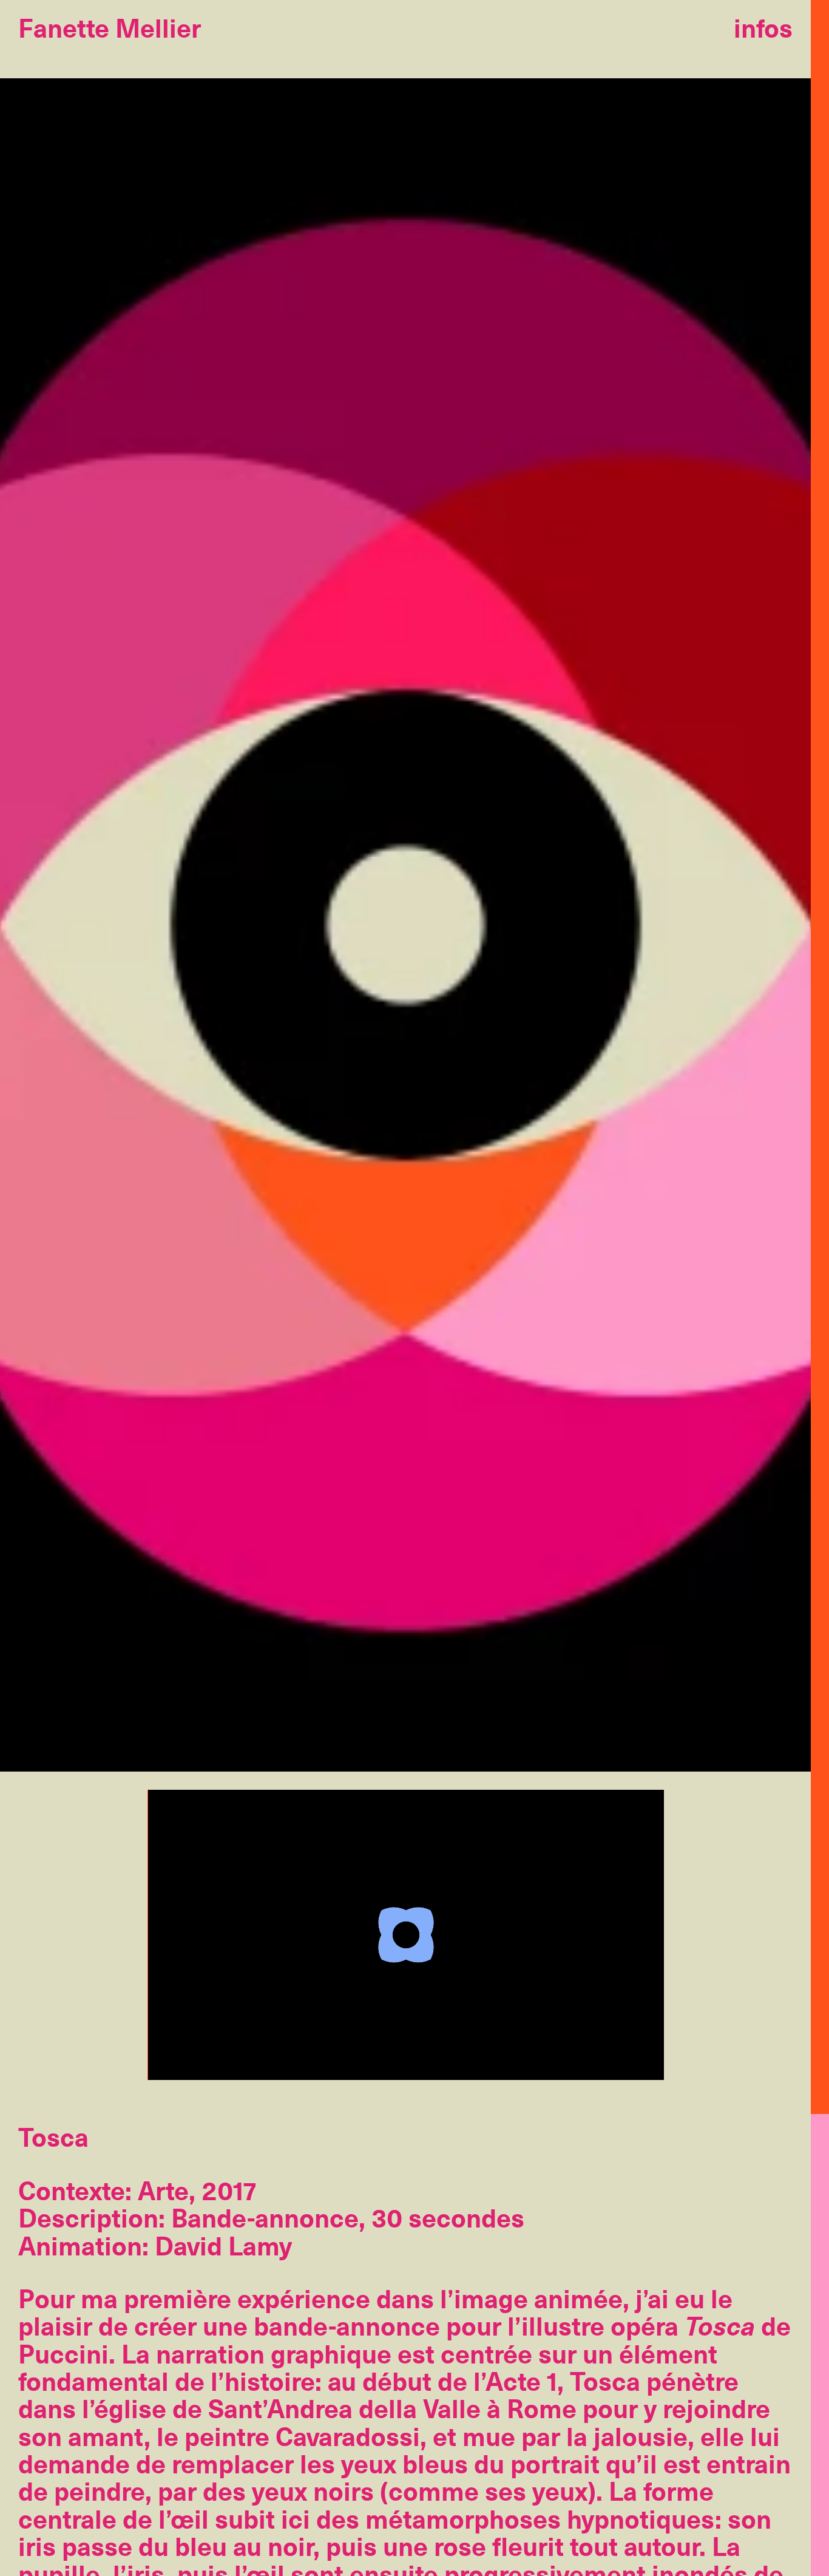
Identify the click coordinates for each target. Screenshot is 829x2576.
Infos (763, 27)
